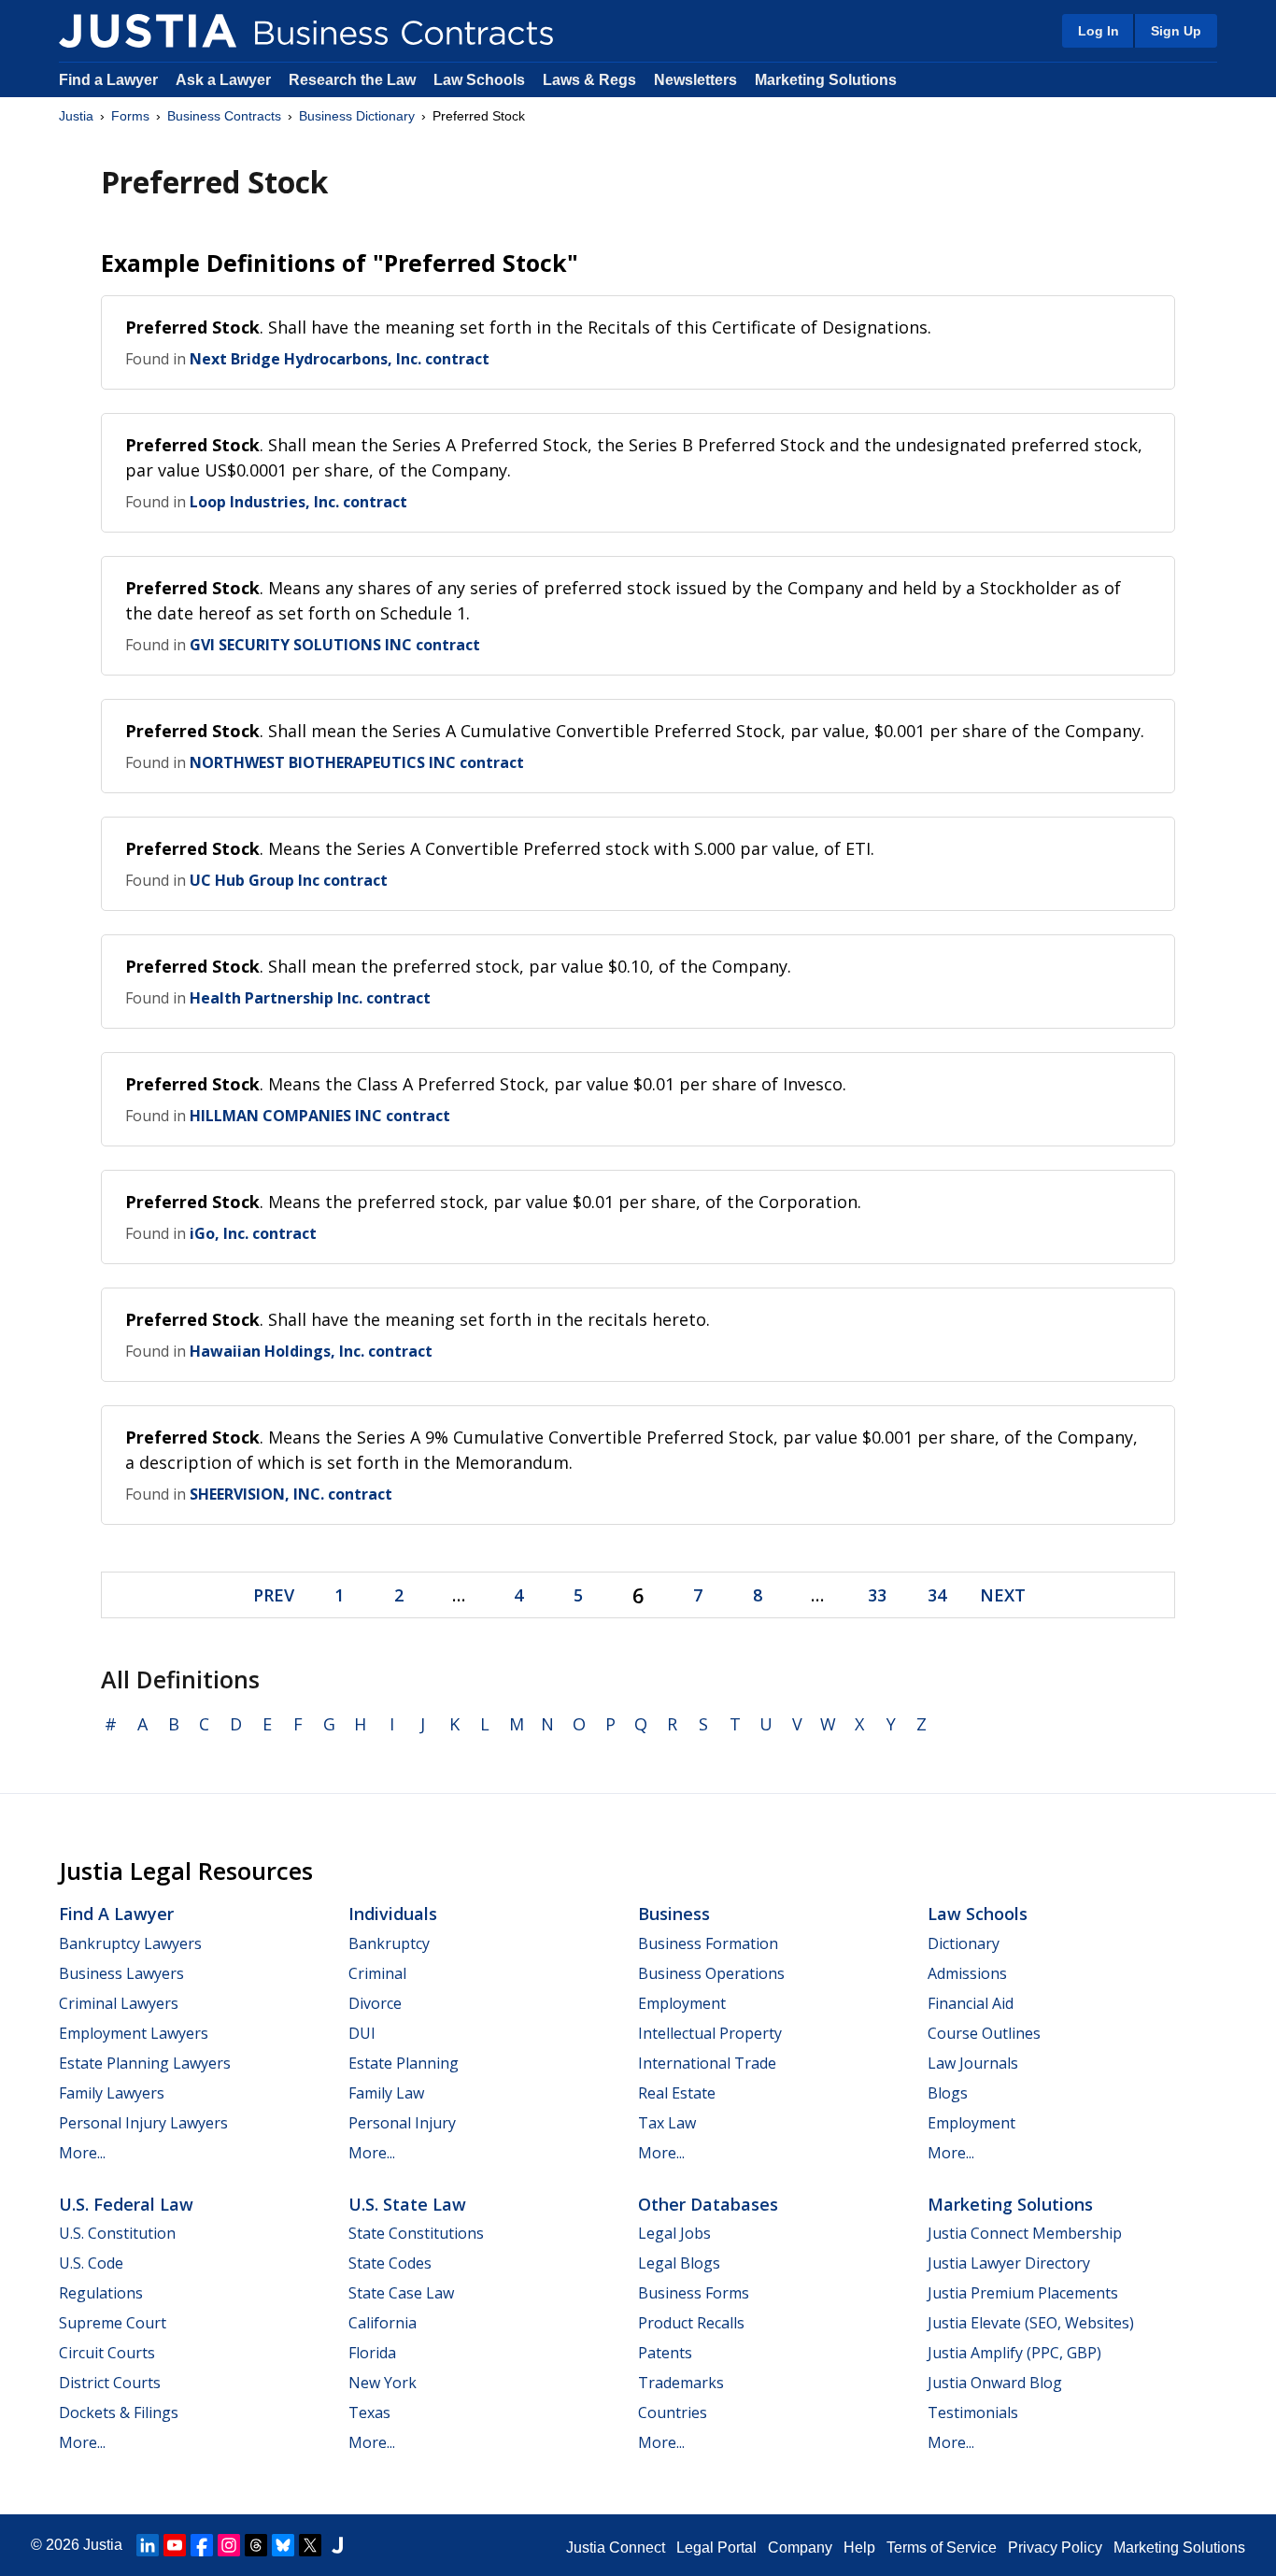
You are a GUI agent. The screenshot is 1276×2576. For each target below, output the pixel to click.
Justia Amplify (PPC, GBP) (1014, 2353)
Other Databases (708, 2204)
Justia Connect (616, 2548)
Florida (372, 2353)
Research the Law (352, 80)
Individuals (393, 1914)
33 (877, 1595)
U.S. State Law (407, 2204)
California (383, 2323)
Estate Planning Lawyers (145, 2063)
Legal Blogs (679, 2263)
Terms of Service (942, 2548)
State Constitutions (416, 2233)
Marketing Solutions (826, 80)
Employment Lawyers (134, 2033)
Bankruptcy (389, 1943)
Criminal (377, 1973)
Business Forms (694, 2293)
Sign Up (1176, 31)
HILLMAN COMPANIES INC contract (320, 1116)
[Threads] (256, 2545)
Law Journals (973, 2063)
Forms (130, 116)
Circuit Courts (107, 2353)
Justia (76, 116)
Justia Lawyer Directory (1009, 2263)
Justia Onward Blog (995, 2383)
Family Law (386, 2093)
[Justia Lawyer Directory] (337, 2545)
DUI (362, 2033)
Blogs (948, 2093)
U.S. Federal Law (126, 2204)
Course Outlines (984, 2033)
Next (1003, 1595)
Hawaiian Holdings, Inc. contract (311, 1351)
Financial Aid (971, 2003)
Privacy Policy (1055, 2548)
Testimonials (973, 2412)
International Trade (707, 2063)
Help (859, 2548)
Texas (369, 2412)
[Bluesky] (283, 2545)
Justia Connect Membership (1025, 2233)
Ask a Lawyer (225, 80)
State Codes (390, 2263)
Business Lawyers (121, 1973)
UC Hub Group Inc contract (289, 880)
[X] (310, 2545)
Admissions (967, 1973)
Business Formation (708, 1943)
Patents (665, 2353)
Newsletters (695, 80)
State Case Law (401, 2293)
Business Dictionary (357, 116)
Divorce (375, 2003)
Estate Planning (404, 2063)
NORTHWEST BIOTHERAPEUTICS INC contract (357, 762)
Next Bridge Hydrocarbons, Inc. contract (340, 359)
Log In (1099, 31)
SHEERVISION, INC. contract (291, 1494)
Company (800, 2548)
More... (82, 2153)
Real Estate (677, 2093)
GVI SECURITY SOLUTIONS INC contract (335, 645)
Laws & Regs (589, 80)
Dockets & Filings (119, 2412)
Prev (274, 1595)
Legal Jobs (674, 2233)
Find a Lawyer (108, 80)
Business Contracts (224, 116)
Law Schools (479, 80)
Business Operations (711, 1973)
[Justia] (148, 31)
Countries (673, 2412)
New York (383, 2383)
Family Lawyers (112, 2093)
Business (674, 1914)
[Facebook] (202, 2545)
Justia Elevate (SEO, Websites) (1031, 2323)
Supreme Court (113, 2323)
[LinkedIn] (148, 2545)
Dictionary (964, 1943)
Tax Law (667, 2123)
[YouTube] (175, 2545)
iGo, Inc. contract (253, 1233)
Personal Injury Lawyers (143, 2123)
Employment (682, 2003)
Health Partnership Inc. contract (310, 998)
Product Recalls (691, 2323)
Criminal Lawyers (119, 2003)
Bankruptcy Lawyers (130, 1943)
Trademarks (681, 2383)
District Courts (110, 2383)
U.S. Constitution (117, 2233)
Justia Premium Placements (1023, 2293)
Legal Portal (716, 2548)
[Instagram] (229, 2545)
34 (937, 1595)
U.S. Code (91, 2263)
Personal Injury (402, 2123)
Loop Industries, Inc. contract (298, 502)
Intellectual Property (710, 2033)
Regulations (101, 2293)
